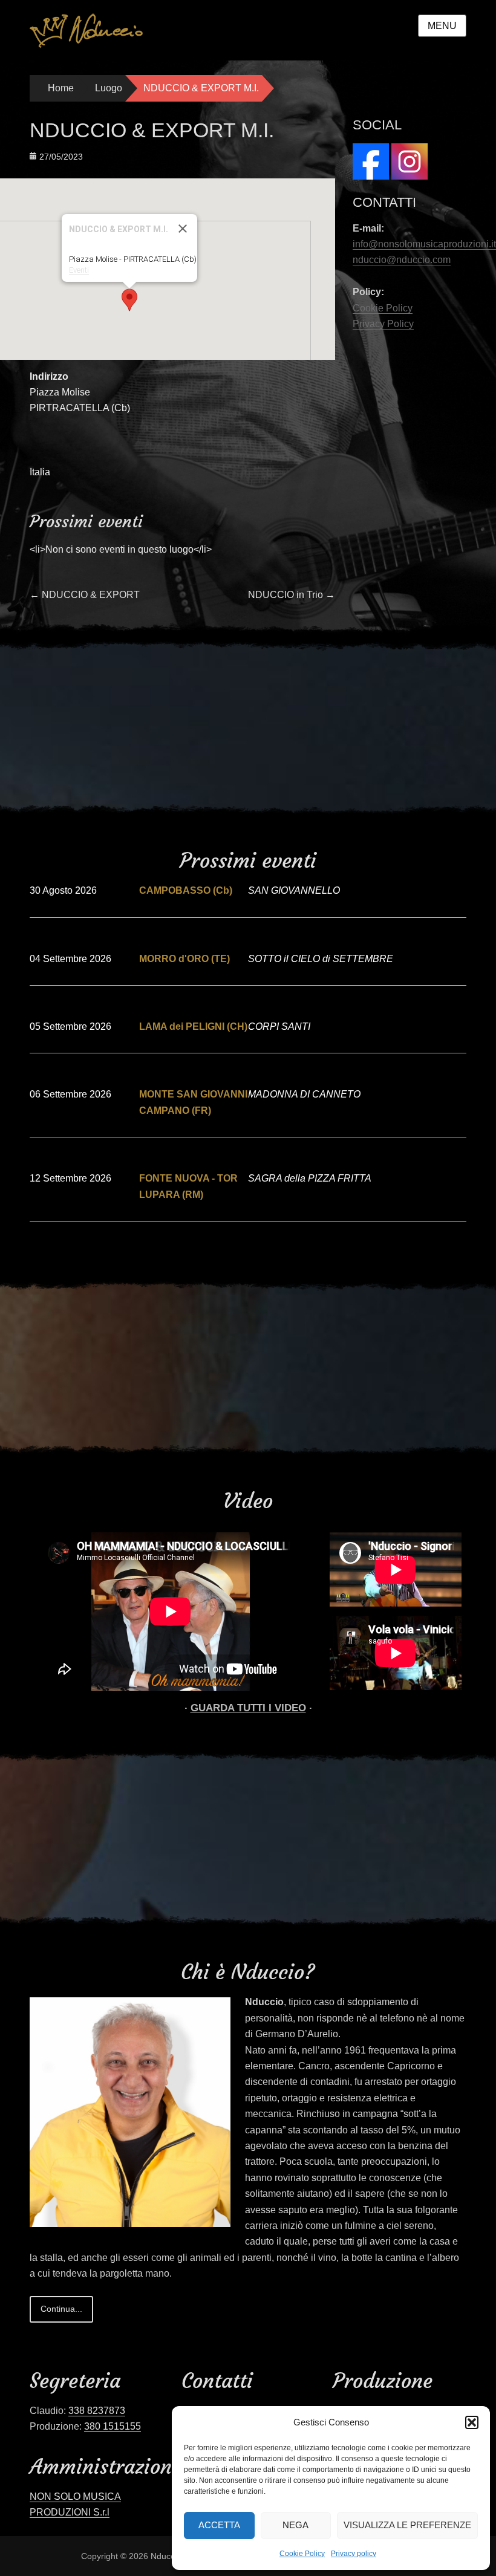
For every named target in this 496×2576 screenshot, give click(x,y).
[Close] (183, 229)
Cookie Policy (302, 2554)
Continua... (61, 2309)
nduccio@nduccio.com (402, 260)
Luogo (109, 88)
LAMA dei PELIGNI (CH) (193, 1026)
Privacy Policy (383, 324)
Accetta (219, 2525)
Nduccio (166, 2556)
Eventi (79, 270)
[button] (472, 2422)
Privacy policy (354, 2554)
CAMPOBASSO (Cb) (186, 890)
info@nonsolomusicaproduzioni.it (424, 244)
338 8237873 (97, 2411)
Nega (295, 2525)
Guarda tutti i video (248, 1708)
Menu (442, 26)
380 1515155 (113, 2426)
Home (61, 88)
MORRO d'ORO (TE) (184, 959)
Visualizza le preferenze (407, 2525)
